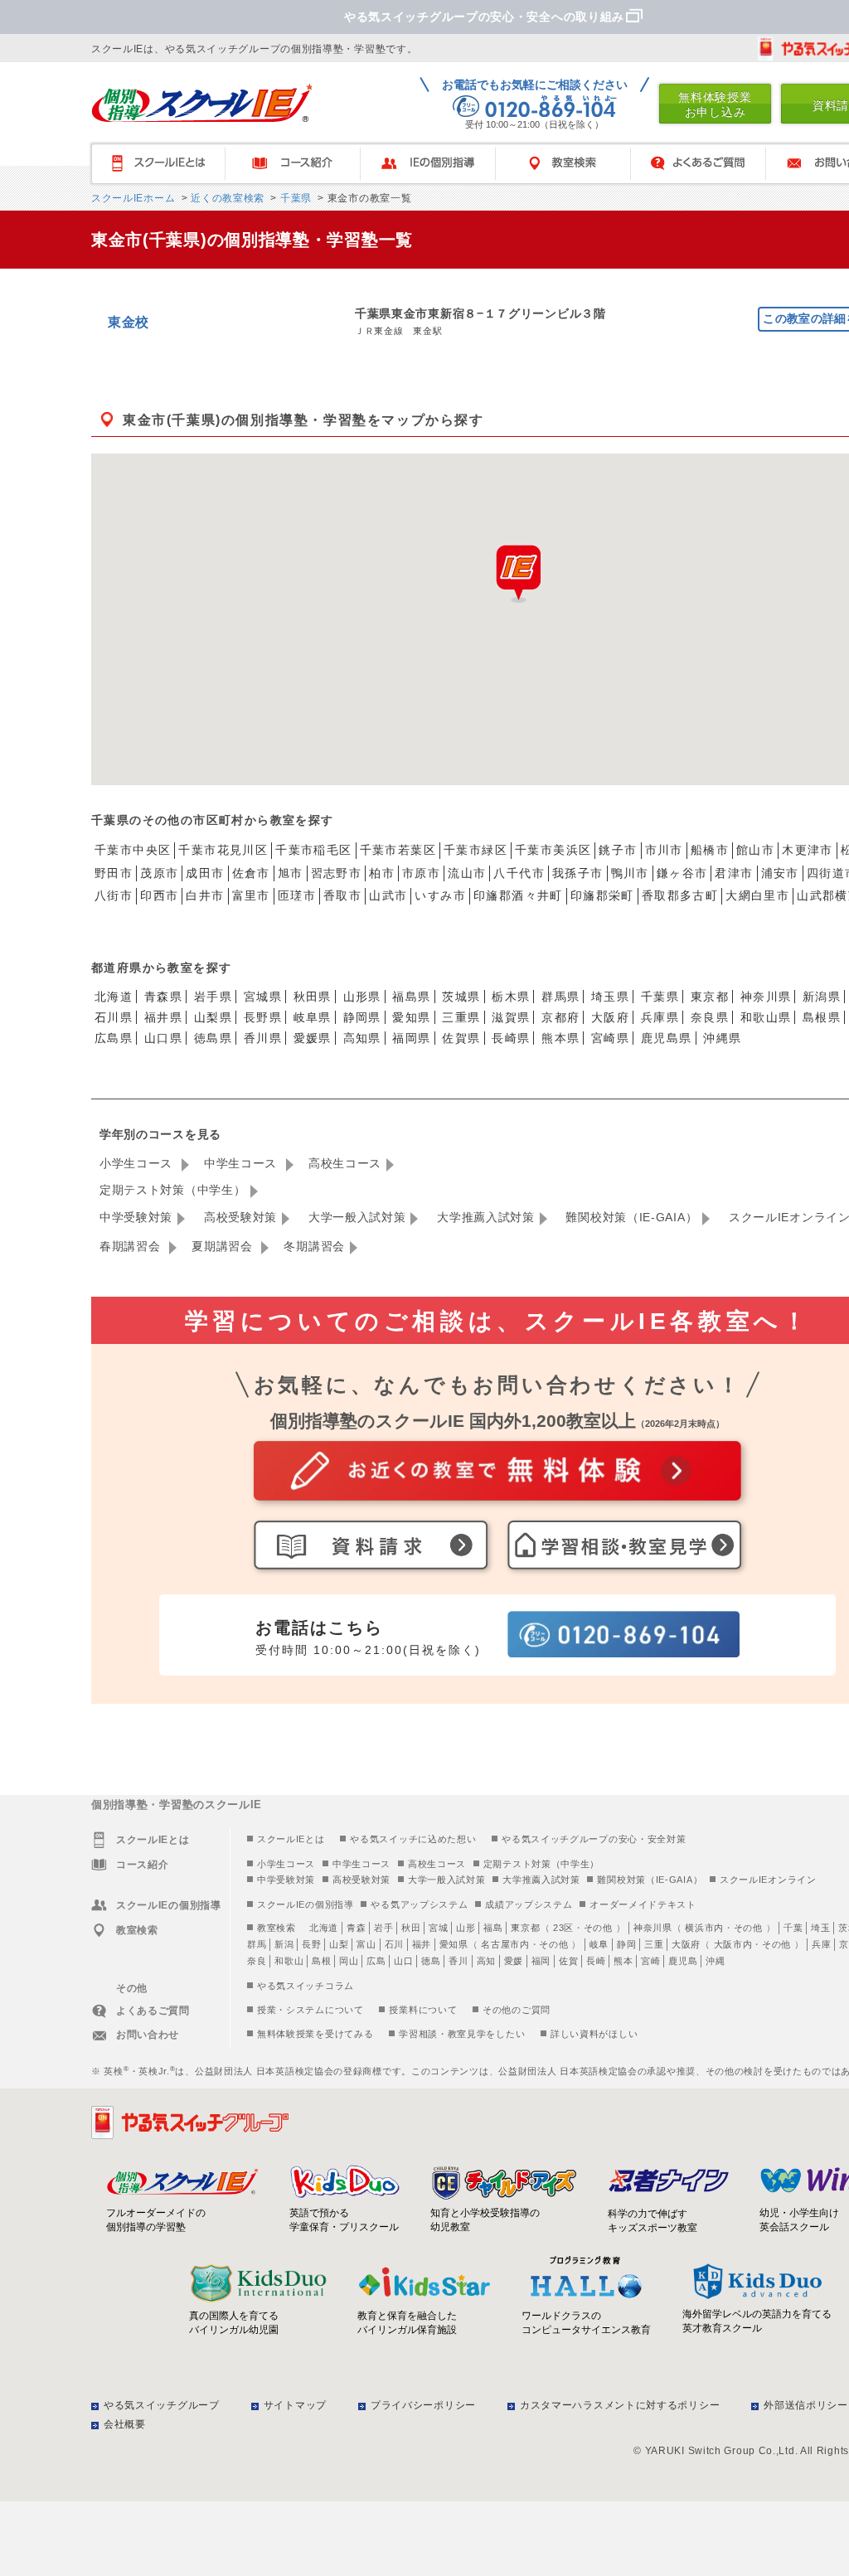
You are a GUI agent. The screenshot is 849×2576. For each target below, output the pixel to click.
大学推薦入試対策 (486, 1217)
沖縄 (715, 1961)
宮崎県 (610, 1038)
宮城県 (263, 997)
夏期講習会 (224, 1246)
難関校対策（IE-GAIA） (631, 1217)
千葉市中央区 (133, 850)
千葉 (793, 1928)
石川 (394, 1944)
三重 (654, 1944)
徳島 (431, 1961)
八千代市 (519, 873)
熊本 (623, 1961)
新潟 (284, 1944)
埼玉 (820, 1928)
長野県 (263, 1017)
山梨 (339, 1944)
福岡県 (411, 1038)
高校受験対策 (240, 1217)
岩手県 (213, 997)
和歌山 (289, 1961)
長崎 (596, 1961)
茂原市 (159, 873)
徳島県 (213, 1038)
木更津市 (808, 850)
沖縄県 (722, 1038)
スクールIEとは (165, 164)
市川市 (664, 850)
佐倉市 (251, 873)
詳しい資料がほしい (594, 2034)
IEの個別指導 (436, 164)
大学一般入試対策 (357, 1217)
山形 (466, 1928)
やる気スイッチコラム (306, 1986)
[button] (518, 574)
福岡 (541, 1961)
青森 (356, 1928)
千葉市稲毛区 (313, 850)
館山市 (755, 850)
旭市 (291, 873)
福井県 (163, 1017)
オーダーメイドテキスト (643, 1904)
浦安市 (780, 873)
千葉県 (294, 198)
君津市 (734, 873)
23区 (563, 1928)
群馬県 (560, 997)
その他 (598, 1928)
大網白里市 (757, 895)
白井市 (205, 895)
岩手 (383, 1928)
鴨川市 (630, 873)
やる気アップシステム (419, 1904)
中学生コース (243, 1163)
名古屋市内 (505, 1944)
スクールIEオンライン (768, 1880)
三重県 (461, 1017)
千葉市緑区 (475, 850)
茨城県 (461, 997)
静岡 (626, 1944)
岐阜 (599, 1944)
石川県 (114, 1017)
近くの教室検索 (226, 198)
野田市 (114, 873)
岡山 (349, 1961)
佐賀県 (461, 1038)
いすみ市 (440, 895)
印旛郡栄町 (602, 895)
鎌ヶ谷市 (682, 873)
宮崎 (650, 1961)
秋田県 (313, 997)
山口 (403, 1961)
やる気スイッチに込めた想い (413, 1839)
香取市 (342, 895)
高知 (486, 1961)
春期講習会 (132, 1246)
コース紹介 (301, 164)
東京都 (710, 997)
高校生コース (345, 1163)
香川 (458, 1961)
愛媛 (514, 1961)
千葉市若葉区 (398, 850)
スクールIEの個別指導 (306, 1904)
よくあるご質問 (706, 164)
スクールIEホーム (133, 198)
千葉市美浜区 (553, 850)
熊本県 (560, 1038)
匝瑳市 (297, 895)
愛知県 (411, 1017)
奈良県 (710, 1017)
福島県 (411, 997)
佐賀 (568, 1961)
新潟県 (822, 997)
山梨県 (213, 1017)
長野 (311, 1944)
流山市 (467, 873)
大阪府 (610, 1017)
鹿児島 (683, 1961)
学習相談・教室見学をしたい (462, 2034)
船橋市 (710, 850)
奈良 (257, 1961)
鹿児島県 (667, 1038)
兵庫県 (660, 1017)
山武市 (388, 895)
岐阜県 (313, 1017)
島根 (321, 1961)
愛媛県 (313, 1038)
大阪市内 (733, 1944)
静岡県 (362, 1017)
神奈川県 (766, 997)
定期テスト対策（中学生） (172, 1190)
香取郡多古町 (680, 895)
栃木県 (511, 997)
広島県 (114, 1038)
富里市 (251, 895)
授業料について (423, 2010)
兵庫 (821, 1944)
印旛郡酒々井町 (518, 895)
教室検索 (571, 164)
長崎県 (511, 1038)
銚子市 (618, 850)
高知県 (362, 1038)
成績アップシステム (529, 1904)
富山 (366, 1944)
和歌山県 (766, 1017)
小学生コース (138, 1163)
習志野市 (337, 873)
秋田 (411, 1928)
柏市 (382, 873)
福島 (493, 1928)
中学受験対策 (136, 1217)
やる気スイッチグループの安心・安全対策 (594, 1839)
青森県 (163, 997)
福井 (422, 1944)
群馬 (257, 1944)
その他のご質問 (517, 2010)
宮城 (438, 1928)
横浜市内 (704, 1928)
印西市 (159, 895)
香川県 (263, 1038)
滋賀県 (511, 1017)
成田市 (205, 873)
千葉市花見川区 (223, 850)
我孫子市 (578, 873)
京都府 (560, 1017)
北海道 (114, 997)
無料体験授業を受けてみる (315, 2034)
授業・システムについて (310, 2010)
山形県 (362, 997)
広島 (376, 1961)
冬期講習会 (314, 1246)
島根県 (822, 1017)
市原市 (421, 873)
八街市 (114, 895)
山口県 (163, 1038)
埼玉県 (610, 997)
